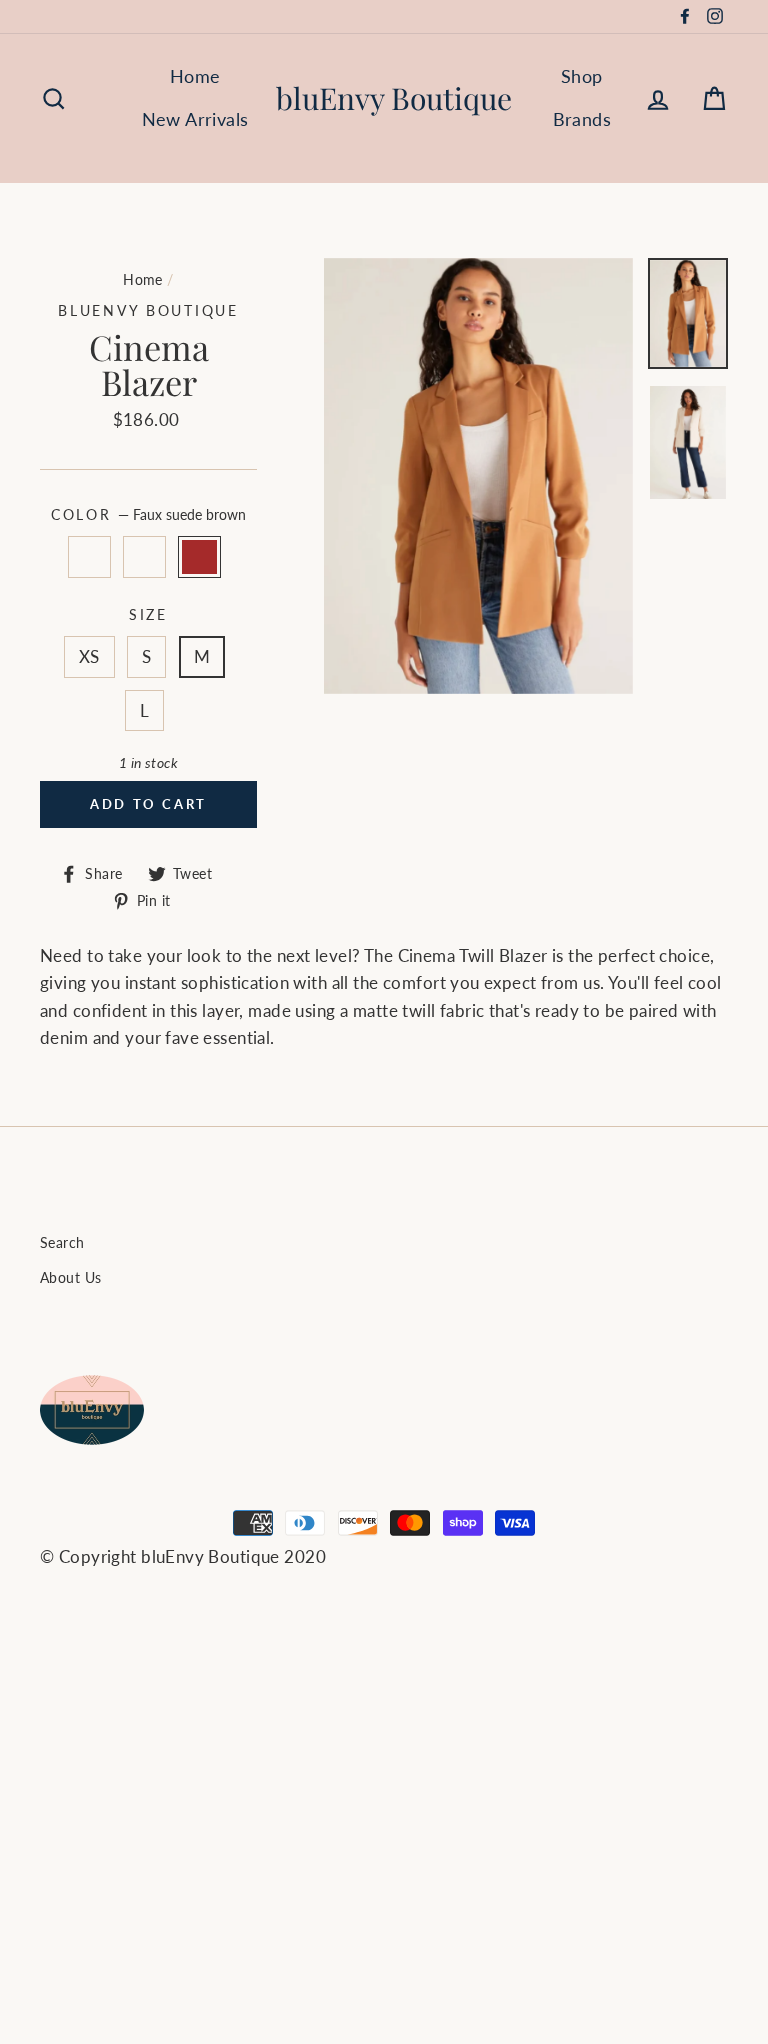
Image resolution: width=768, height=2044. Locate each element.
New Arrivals (195, 119)
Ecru (144, 556)
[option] (478, 476)
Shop (582, 76)
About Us (70, 1277)
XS (89, 656)
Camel (89, 556)
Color (148, 515)
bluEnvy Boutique (394, 98)
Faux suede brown (199, 556)
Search (62, 1242)
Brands (582, 119)
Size (148, 615)
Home (195, 76)
